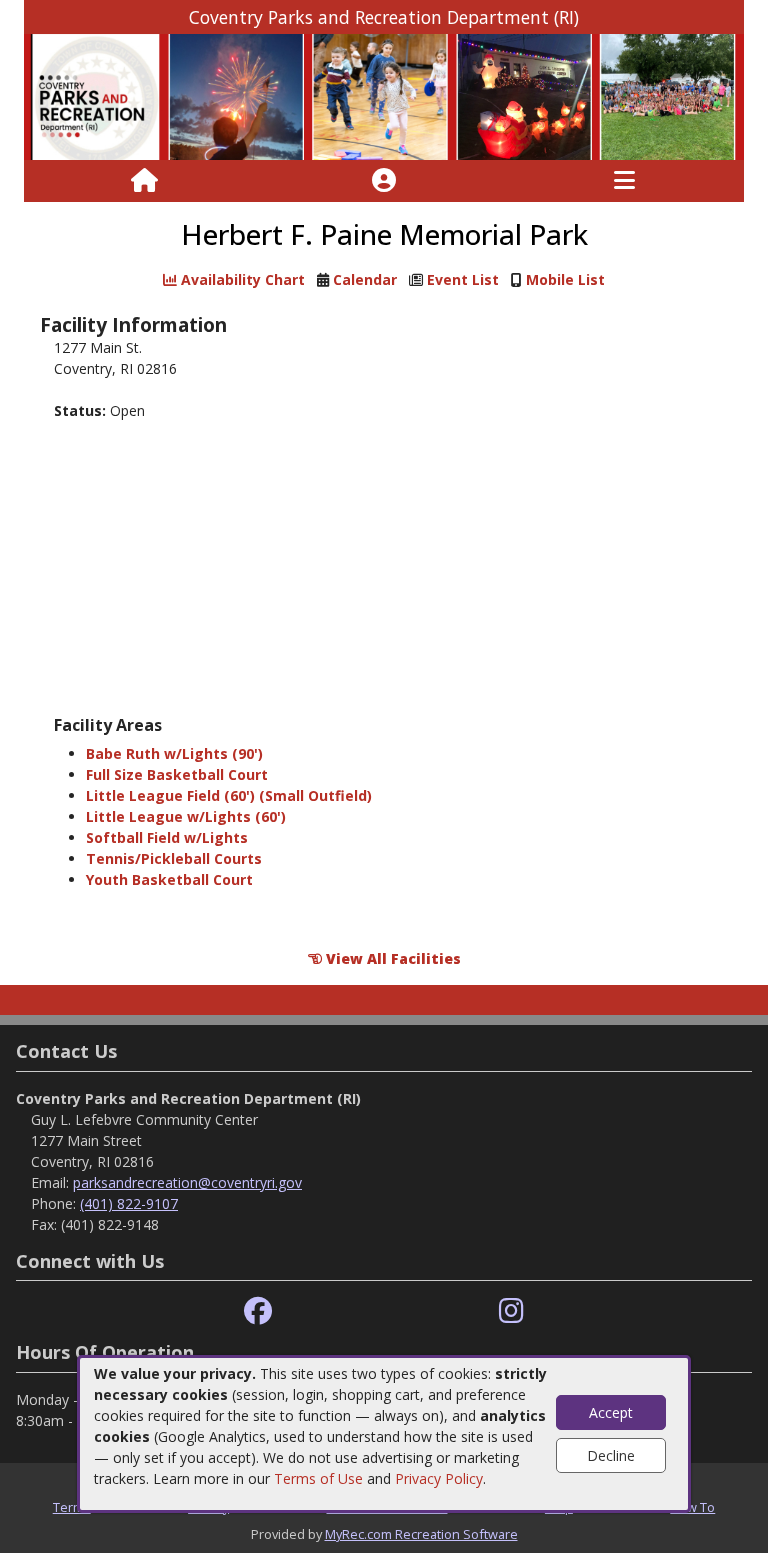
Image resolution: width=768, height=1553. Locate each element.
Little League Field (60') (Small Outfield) (229, 795)
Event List (463, 279)
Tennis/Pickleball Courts (174, 858)
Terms (72, 1507)
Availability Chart (241, 279)
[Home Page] (144, 181)
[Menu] (624, 181)
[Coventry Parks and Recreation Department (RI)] (384, 95)
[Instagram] (511, 1311)
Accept (611, 1412)
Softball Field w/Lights (167, 837)
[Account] (384, 181)
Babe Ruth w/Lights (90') (174, 753)
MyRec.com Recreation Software (421, 1534)
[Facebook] (258, 1311)
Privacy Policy (439, 1478)
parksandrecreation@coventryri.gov (187, 1182)
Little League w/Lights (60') (186, 816)
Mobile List (565, 279)
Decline (611, 1455)
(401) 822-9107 (129, 1203)
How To (692, 1507)
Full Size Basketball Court (177, 774)
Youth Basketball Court (169, 879)
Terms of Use (318, 1478)
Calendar (365, 279)
